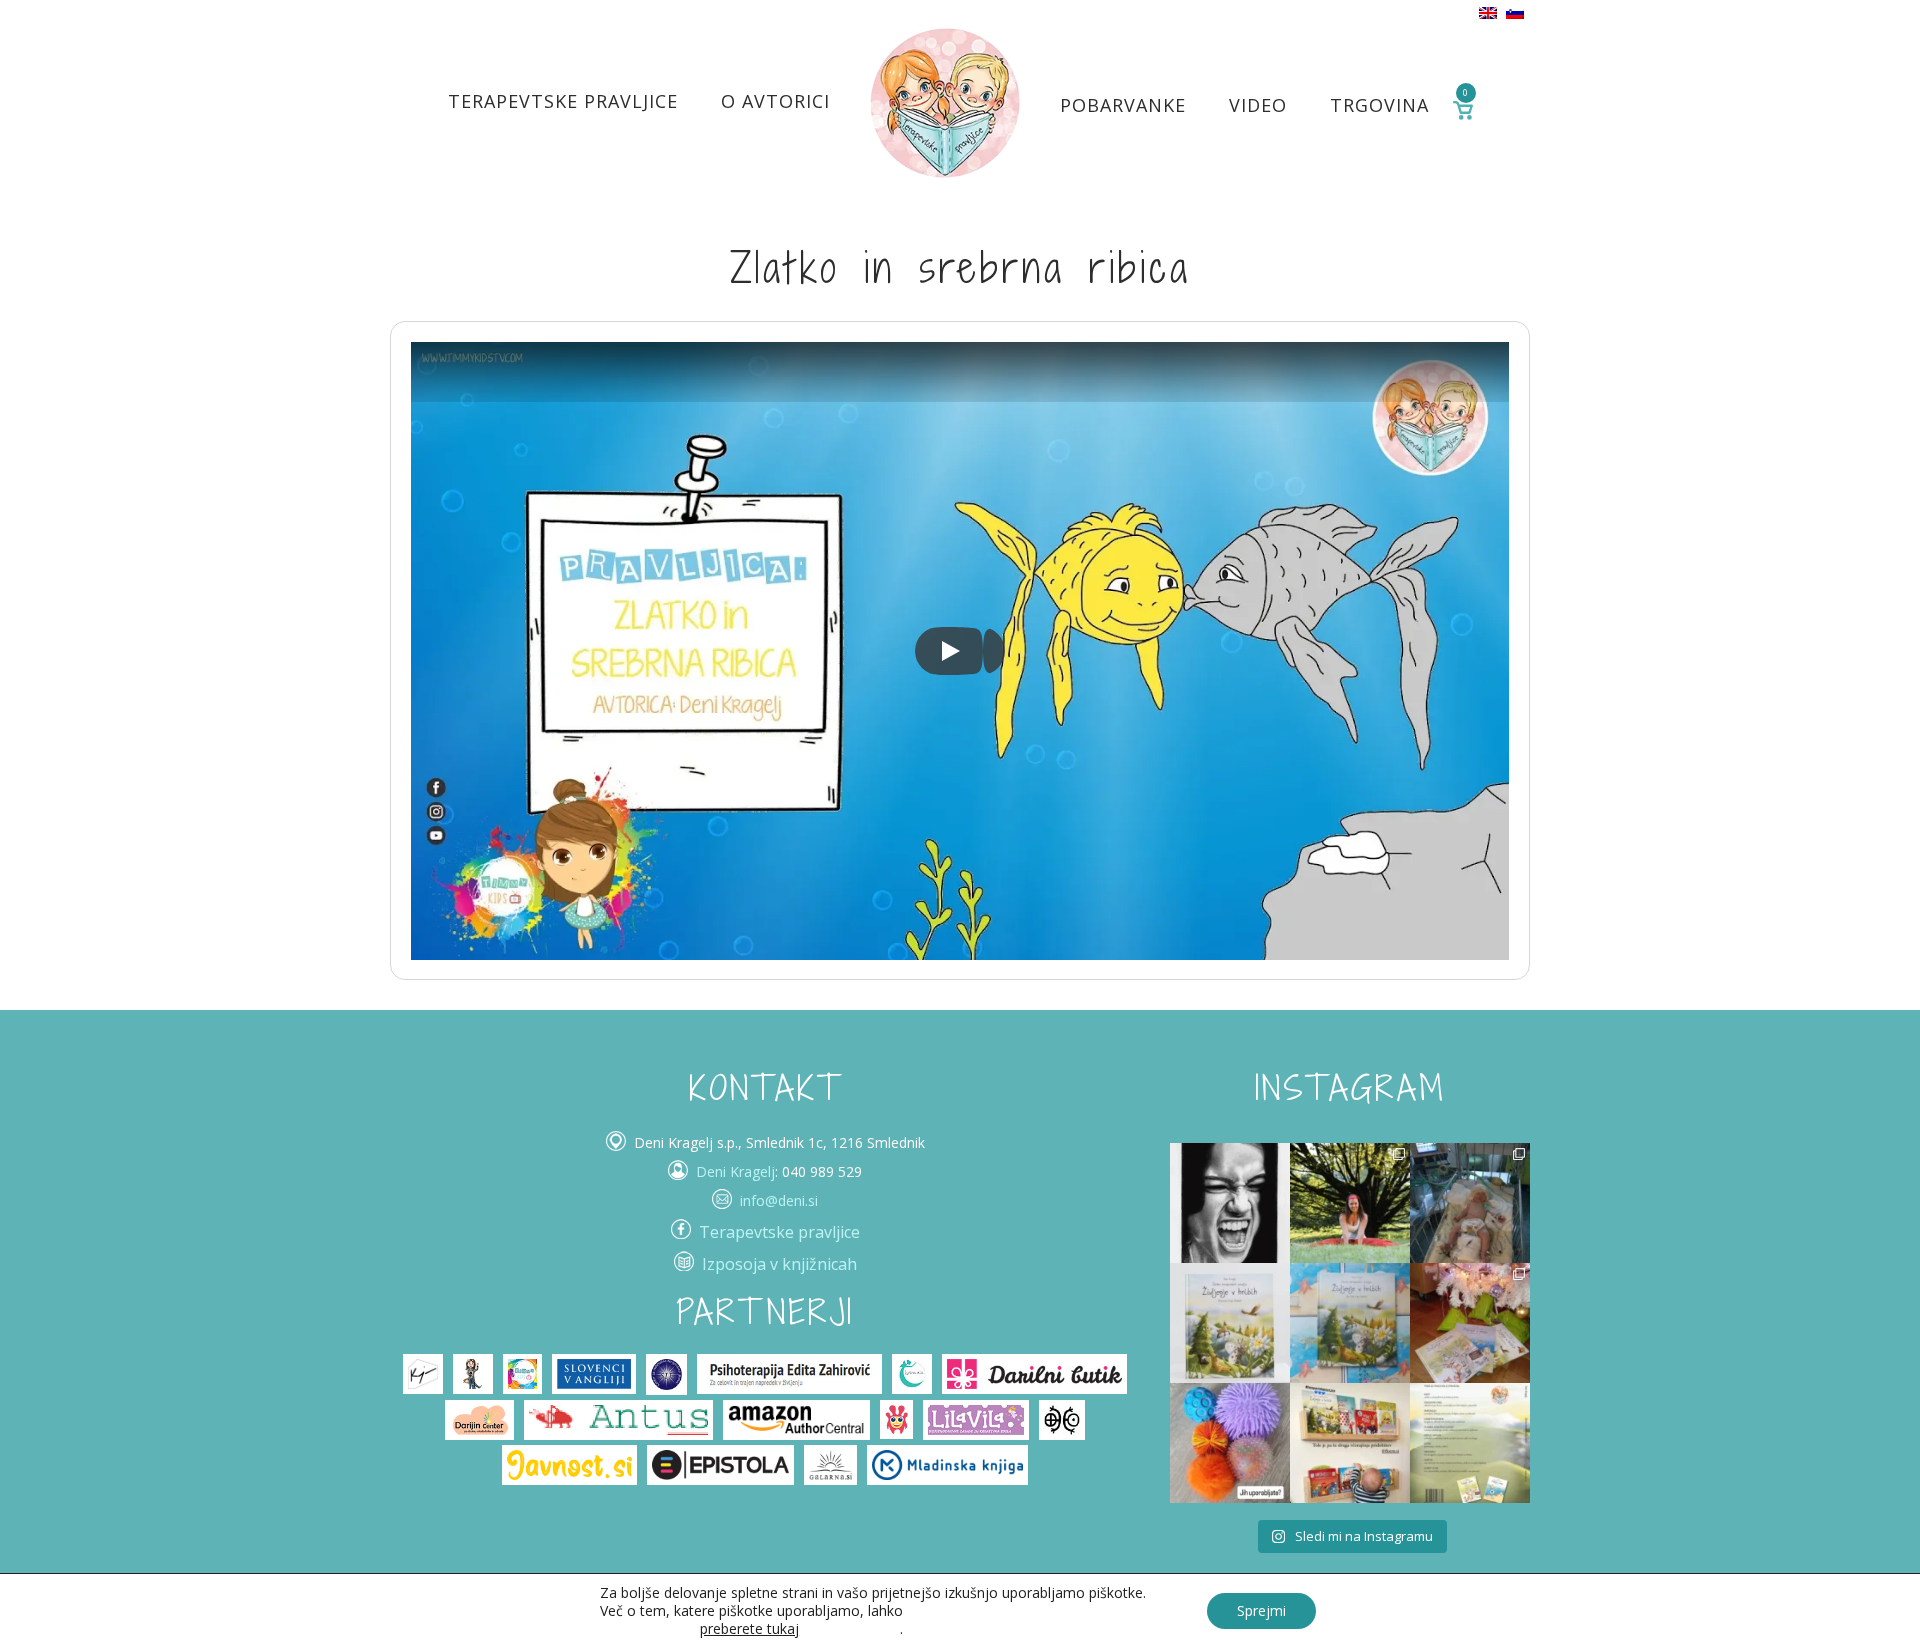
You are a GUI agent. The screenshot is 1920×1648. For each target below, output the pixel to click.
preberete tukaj (749, 1629)
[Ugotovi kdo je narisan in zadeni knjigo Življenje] (1230, 1203)
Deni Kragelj (735, 1171)
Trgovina (1379, 105)
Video (1258, 105)
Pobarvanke (1123, 105)
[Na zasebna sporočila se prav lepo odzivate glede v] (1350, 1323)
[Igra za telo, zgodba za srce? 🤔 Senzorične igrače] (1230, 1443)
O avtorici (775, 101)
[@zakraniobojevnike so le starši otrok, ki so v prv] (1470, 1203)
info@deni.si (779, 1200)
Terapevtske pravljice (563, 101)
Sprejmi (1261, 1610)
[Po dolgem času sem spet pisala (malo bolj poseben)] (1350, 1203)
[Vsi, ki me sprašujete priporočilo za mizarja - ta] (1350, 1443)
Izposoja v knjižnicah (779, 1264)
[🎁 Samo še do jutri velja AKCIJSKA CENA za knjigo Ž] (1470, 1443)
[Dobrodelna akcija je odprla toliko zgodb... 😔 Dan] (1230, 1323)
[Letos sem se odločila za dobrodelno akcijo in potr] (1470, 1323)
